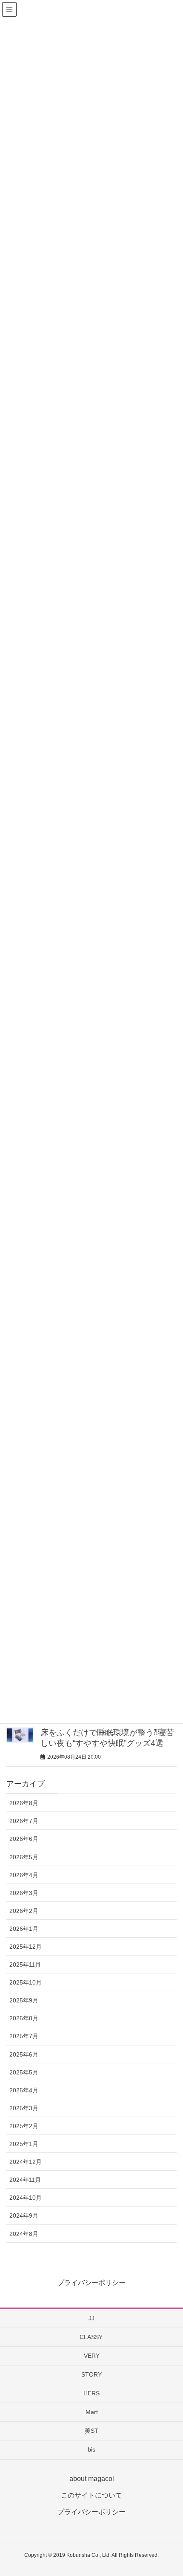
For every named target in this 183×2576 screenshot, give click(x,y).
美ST (91, 2431)
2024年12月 (26, 2162)
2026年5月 (24, 1857)
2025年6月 (24, 2054)
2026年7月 (24, 1821)
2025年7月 (24, 2036)
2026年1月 (24, 1929)
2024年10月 (26, 2198)
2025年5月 (24, 2072)
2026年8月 (24, 1803)
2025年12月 (26, 1947)
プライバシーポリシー (91, 2283)
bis (91, 2449)
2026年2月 (24, 1911)
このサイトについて (91, 2495)
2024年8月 (24, 2234)
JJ (91, 2318)
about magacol (92, 2479)
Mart (92, 2412)
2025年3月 (24, 2108)
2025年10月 (26, 1982)
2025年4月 (24, 2090)
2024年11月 (25, 2180)
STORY (91, 2374)
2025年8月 (24, 2018)
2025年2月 (24, 2126)
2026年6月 (24, 1839)
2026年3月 (24, 1893)
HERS (91, 2393)
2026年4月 (24, 1875)
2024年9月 (24, 2215)
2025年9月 (24, 2000)
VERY (92, 2356)
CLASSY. (91, 2337)
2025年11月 (25, 1964)
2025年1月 (24, 2144)
